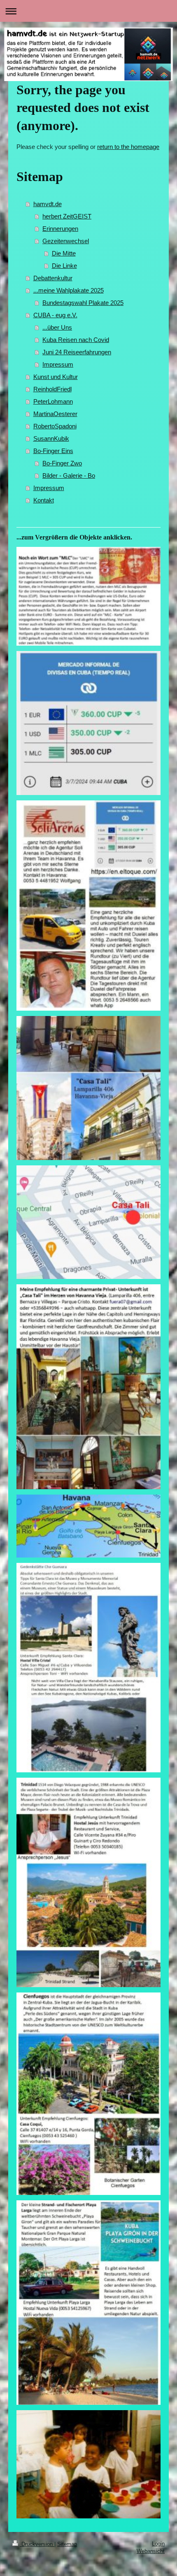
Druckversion (37, 2544)
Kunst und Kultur (56, 377)
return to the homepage (128, 147)
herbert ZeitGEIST (67, 216)
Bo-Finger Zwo (62, 463)
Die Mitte (64, 253)
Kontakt (44, 500)
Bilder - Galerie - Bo (69, 475)
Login (158, 2544)
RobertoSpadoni (55, 426)
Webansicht (151, 2551)
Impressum (58, 364)
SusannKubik (51, 438)
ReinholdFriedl (52, 389)
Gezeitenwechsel (66, 241)
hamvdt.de (48, 204)
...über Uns (57, 327)
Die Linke (64, 266)
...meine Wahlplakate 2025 (69, 290)
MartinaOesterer (55, 414)
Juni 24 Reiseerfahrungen (77, 352)
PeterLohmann (53, 401)
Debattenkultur (53, 278)
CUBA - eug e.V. (55, 315)
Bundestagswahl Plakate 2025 (83, 303)
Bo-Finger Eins (53, 451)
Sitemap (67, 2544)
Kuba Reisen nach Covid (76, 340)
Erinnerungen (60, 229)
